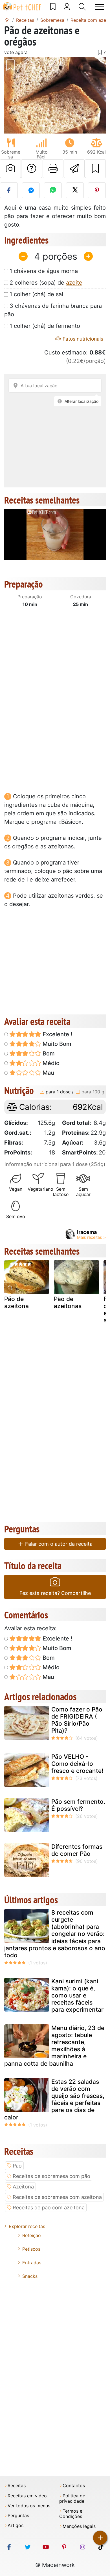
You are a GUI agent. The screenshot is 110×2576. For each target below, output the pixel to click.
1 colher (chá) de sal (36, 294)
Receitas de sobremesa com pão (51, 2176)
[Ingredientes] (10, 1288)
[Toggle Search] (82, 7)
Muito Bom (56, 1044)
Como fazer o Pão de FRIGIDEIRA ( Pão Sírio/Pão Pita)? (77, 1720)
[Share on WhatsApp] (53, 190)
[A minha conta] (67, 7)
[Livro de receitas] (53, 7)
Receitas (17, 2486)
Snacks (30, 2276)
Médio (50, 1063)
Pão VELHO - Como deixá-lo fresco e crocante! (77, 1764)
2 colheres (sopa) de (46, 283)
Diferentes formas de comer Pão (77, 1850)
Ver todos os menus (29, 2506)
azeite (74, 283)
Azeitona (23, 2187)
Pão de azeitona (16, 1302)
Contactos (74, 2486)
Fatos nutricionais (82, 339)
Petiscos (31, 2249)
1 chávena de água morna (44, 271)
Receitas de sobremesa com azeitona (57, 2197)
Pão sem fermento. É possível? (78, 1805)
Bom (48, 1053)
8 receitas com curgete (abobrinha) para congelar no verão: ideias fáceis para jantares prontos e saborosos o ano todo (55, 1934)
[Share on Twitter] (75, 190)
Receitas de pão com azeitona (49, 2208)
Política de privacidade (72, 2498)
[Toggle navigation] (99, 7)
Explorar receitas (27, 2226)
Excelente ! (57, 1034)
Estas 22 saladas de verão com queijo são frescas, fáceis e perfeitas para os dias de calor (54, 2099)
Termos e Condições (71, 2514)
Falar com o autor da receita (58, 1544)
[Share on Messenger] (31, 190)
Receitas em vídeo (27, 2496)
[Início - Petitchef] (7, 20)
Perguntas (18, 2516)
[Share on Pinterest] (97, 190)
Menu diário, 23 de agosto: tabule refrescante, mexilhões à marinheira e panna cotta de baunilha (54, 2046)
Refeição (32, 2235)
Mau (48, 1073)
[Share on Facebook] (9, 190)
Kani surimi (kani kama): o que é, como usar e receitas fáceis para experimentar (77, 1996)
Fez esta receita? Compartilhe (55, 1593)
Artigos (16, 2526)
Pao (17, 2166)
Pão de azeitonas (68, 1302)
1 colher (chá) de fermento (45, 326)
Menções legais (79, 2526)
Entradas (32, 2263)
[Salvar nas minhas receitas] (95, 169)
